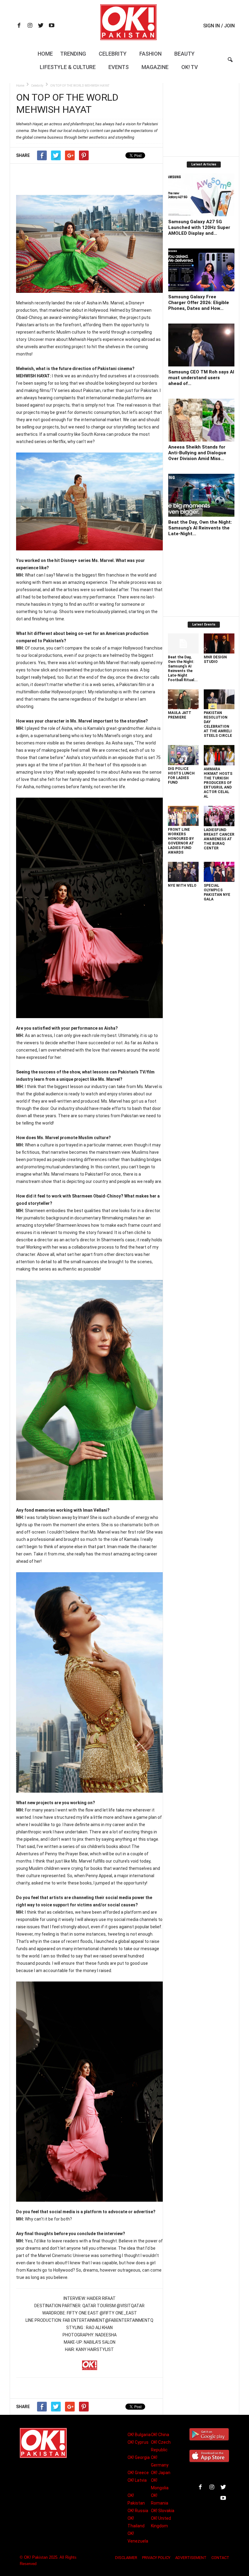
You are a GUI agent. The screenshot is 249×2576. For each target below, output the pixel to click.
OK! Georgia (139, 2457)
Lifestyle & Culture (68, 67)
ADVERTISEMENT (191, 2558)
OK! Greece (138, 2473)
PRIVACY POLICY (156, 2558)
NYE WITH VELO (182, 886)
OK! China (160, 2435)
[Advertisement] (90, 179)
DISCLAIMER (126, 2558)
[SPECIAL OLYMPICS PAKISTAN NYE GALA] (219, 872)
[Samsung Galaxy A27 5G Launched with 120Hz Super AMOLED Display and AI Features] (201, 195)
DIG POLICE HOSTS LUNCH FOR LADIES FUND (181, 776)
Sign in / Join (219, 26)
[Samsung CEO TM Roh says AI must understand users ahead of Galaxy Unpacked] (201, 345)
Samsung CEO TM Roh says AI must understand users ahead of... (201, 378)
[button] (230, 64)
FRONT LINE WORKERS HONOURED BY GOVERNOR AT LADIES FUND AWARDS (181, 841)
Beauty (184, 54)
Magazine (155, 67)
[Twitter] (41, 26)
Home (45, 54)
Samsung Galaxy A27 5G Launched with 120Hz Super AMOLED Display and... (199, 227)
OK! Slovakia (163, 2511)
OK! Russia (138, 2511)
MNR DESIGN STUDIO (215, 659)
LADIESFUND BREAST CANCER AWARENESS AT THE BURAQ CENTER (219, 839)
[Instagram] (30, 26)
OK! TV (190, 67)
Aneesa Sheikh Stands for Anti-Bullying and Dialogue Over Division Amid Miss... (197, 453)
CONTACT (220, 2558)
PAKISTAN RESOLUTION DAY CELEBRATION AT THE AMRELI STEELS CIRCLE (218, 724)
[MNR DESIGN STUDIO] (219, 643)
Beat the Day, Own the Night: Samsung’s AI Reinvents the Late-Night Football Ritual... (183, 669)
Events (119, 67)
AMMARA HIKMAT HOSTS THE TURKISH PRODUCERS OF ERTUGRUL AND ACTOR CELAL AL (218, 783)
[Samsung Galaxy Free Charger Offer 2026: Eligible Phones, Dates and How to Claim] (201, 270)
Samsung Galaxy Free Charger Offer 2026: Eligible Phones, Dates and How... (199, 303)
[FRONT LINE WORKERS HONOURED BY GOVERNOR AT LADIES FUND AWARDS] (183, 816)
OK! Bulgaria (139, 2435)
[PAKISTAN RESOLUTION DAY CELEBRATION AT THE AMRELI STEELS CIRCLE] (219, 699)
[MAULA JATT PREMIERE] (183, 699)
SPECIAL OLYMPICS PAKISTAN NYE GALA (217, 892)
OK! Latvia (137, 2480)
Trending (73, 54)
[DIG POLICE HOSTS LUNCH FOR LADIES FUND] (183, 755)
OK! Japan (161, 2473)
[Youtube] (52, 26)
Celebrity (113, 54)
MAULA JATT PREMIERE (180, 715)
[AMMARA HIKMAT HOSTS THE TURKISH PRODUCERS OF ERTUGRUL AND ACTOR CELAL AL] (219, 755)
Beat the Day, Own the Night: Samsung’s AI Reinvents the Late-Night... (200, 528)
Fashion (150, 54)
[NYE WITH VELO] (183, 872)
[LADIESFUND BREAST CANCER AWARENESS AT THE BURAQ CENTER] (219, 816)
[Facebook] (19, 26)
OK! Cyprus (138, 2442)
